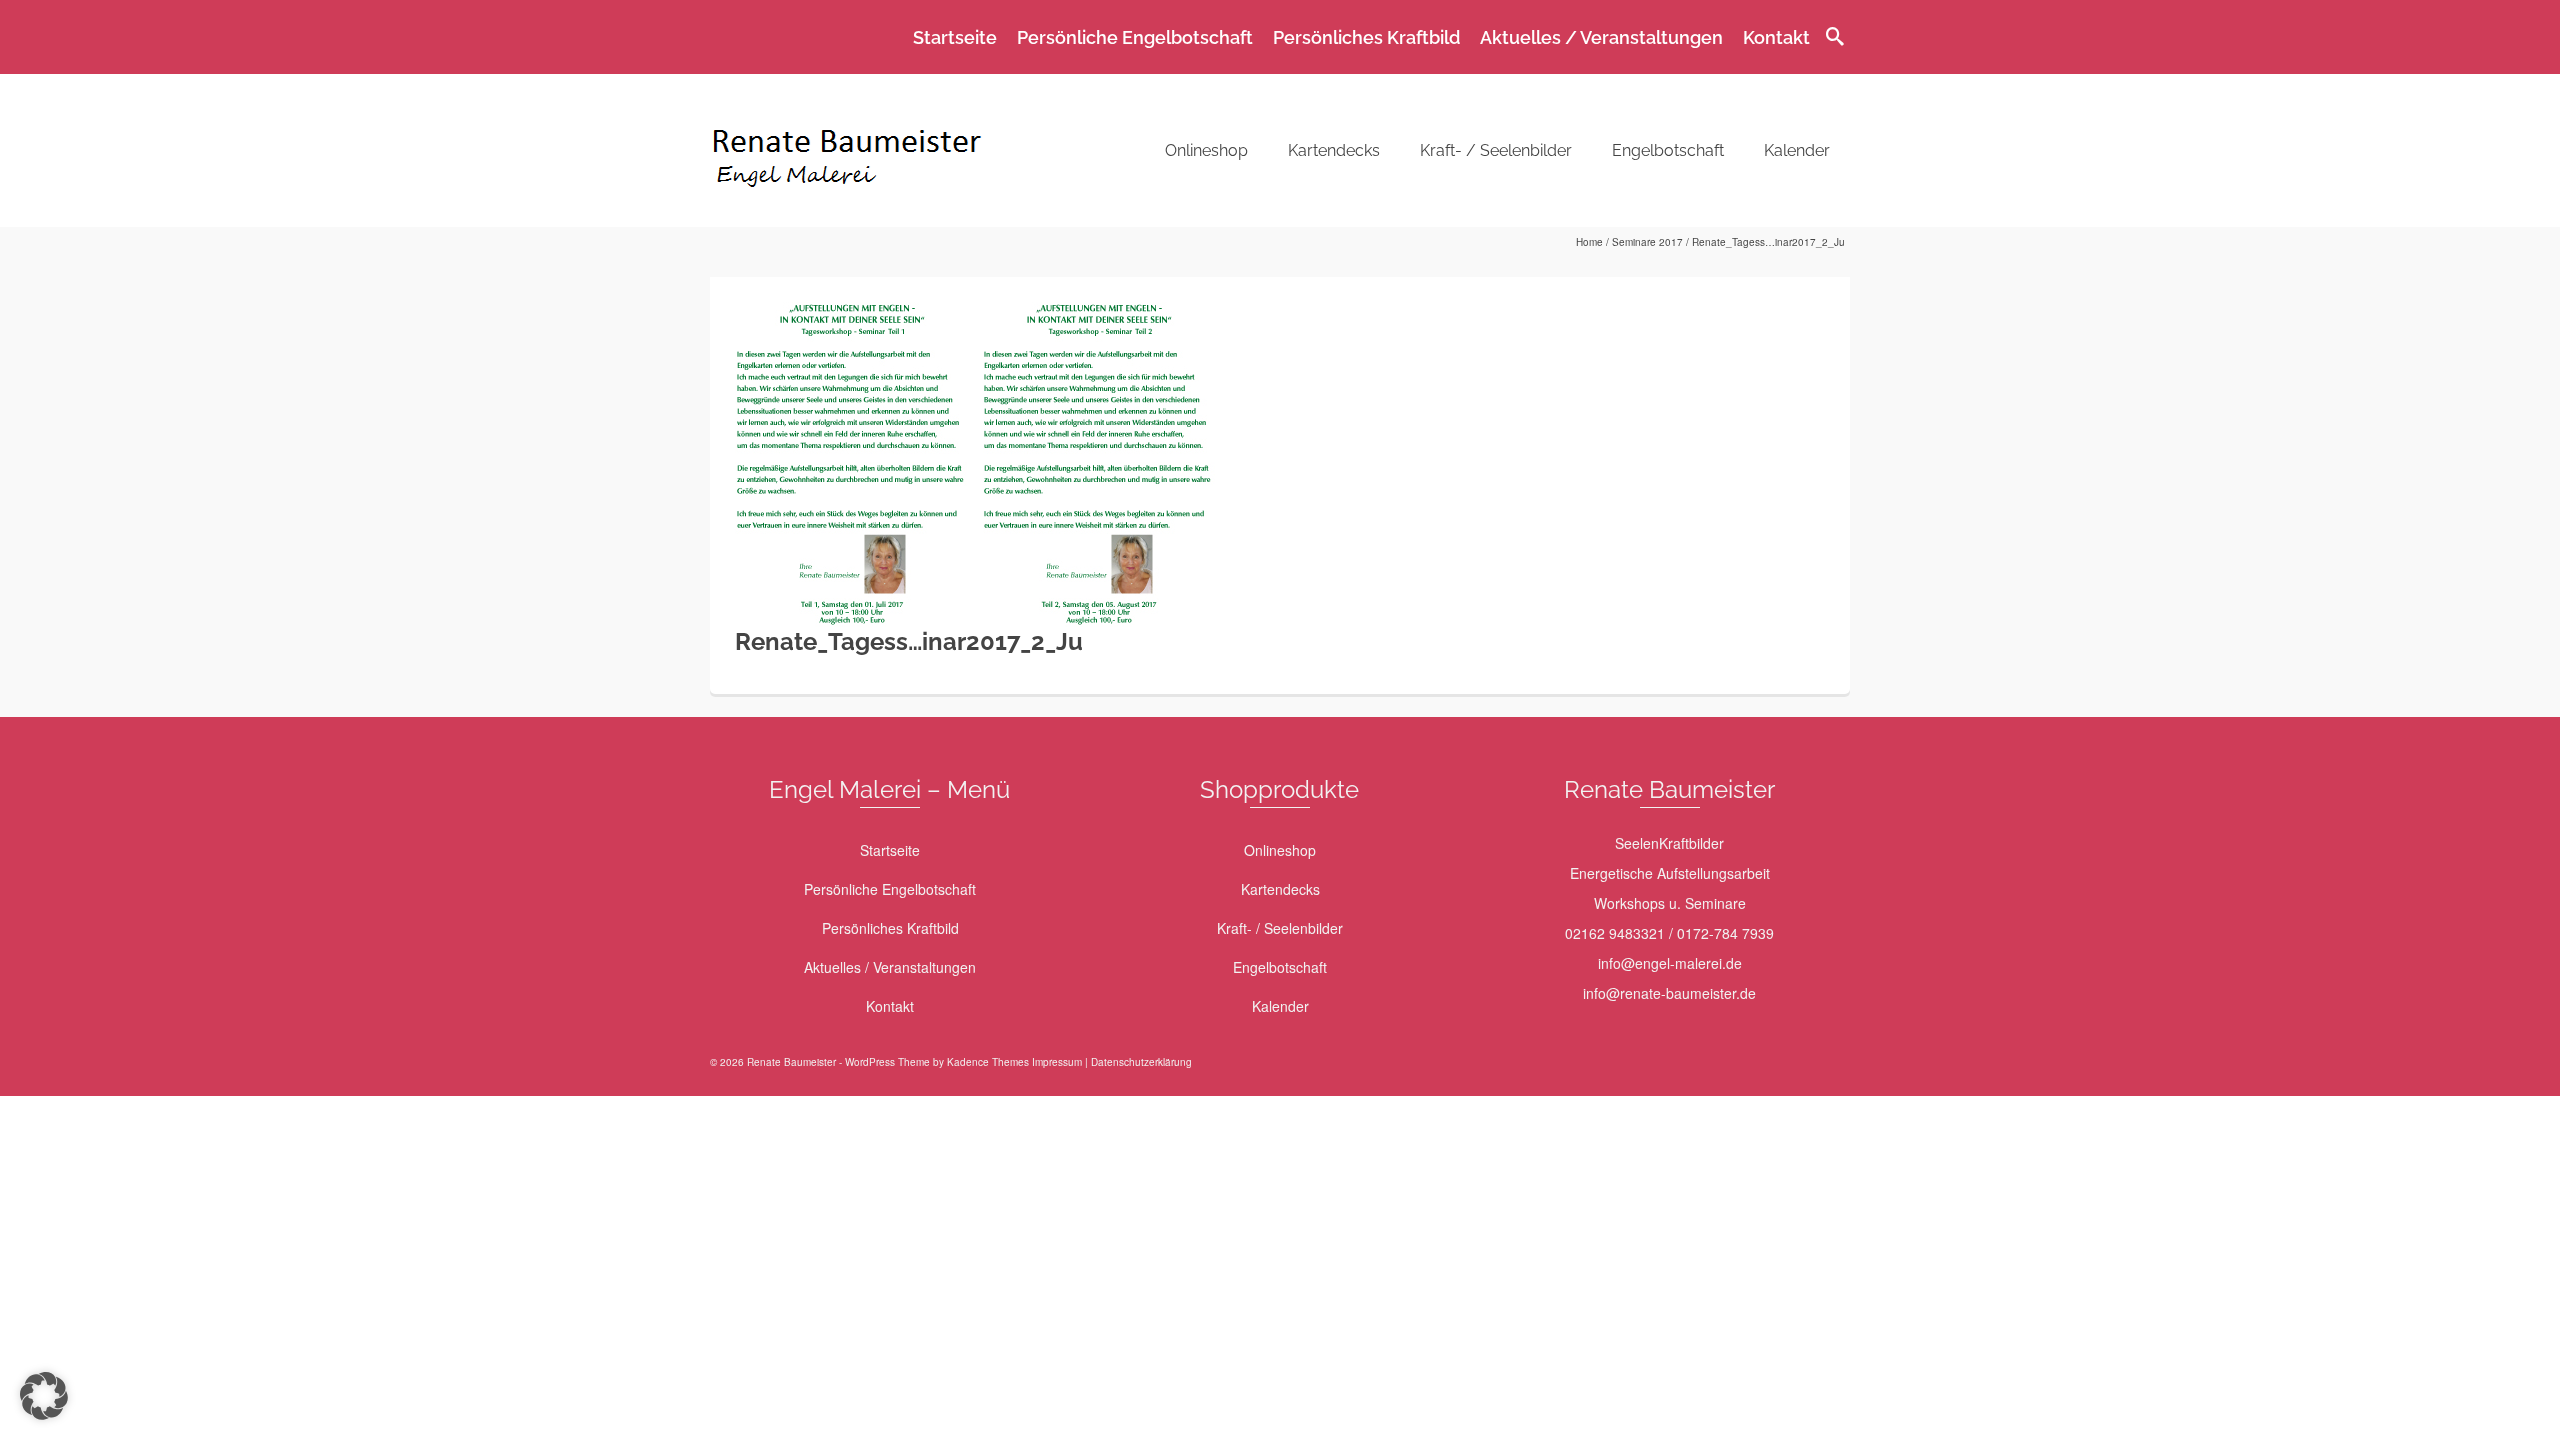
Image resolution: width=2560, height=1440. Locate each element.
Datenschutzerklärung (1141, 1062)
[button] (44, 1396)
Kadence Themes (988, 1062)
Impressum (1057, 1062)
